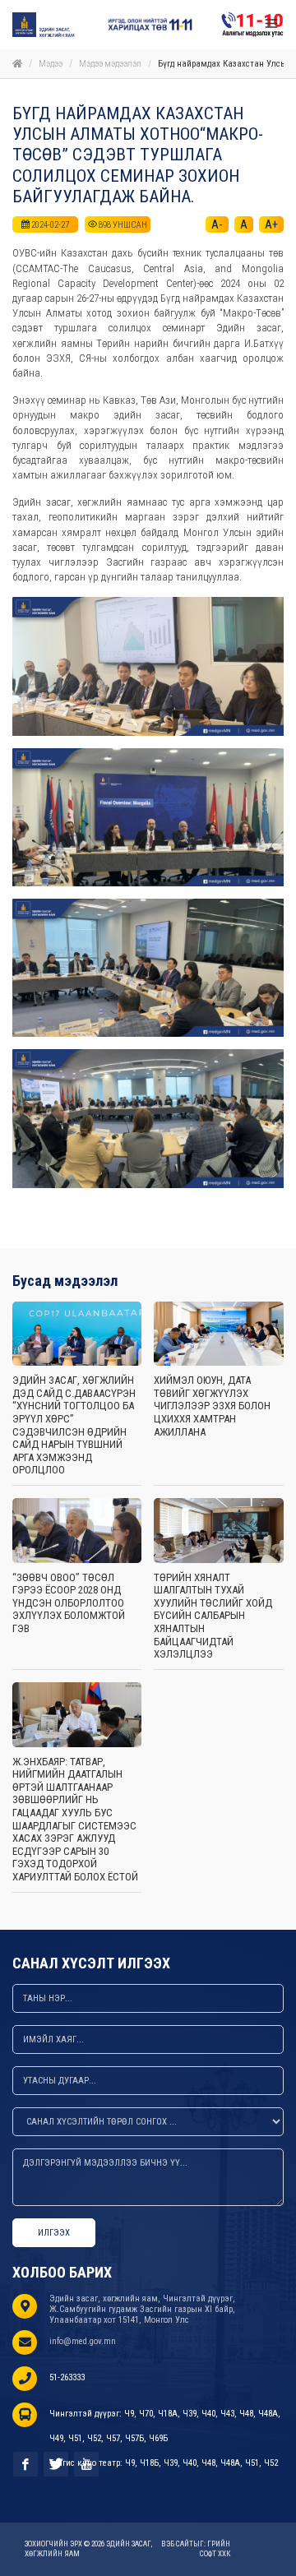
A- (217, 224)
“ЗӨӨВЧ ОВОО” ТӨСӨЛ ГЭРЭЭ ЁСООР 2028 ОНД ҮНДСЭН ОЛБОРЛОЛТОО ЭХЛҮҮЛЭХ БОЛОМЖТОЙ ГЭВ (69, 1603)
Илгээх (54, 2233)
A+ (271, 224)
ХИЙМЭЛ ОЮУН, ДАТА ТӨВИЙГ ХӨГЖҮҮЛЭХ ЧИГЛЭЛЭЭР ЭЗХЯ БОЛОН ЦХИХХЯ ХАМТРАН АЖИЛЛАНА (212, 1406)
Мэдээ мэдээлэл (110, 64)
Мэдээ (51, 64)
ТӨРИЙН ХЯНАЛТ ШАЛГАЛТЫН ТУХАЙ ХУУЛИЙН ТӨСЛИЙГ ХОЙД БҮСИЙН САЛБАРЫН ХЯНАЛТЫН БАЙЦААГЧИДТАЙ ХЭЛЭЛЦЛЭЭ (213, 1616)
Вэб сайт (177, 2544)
